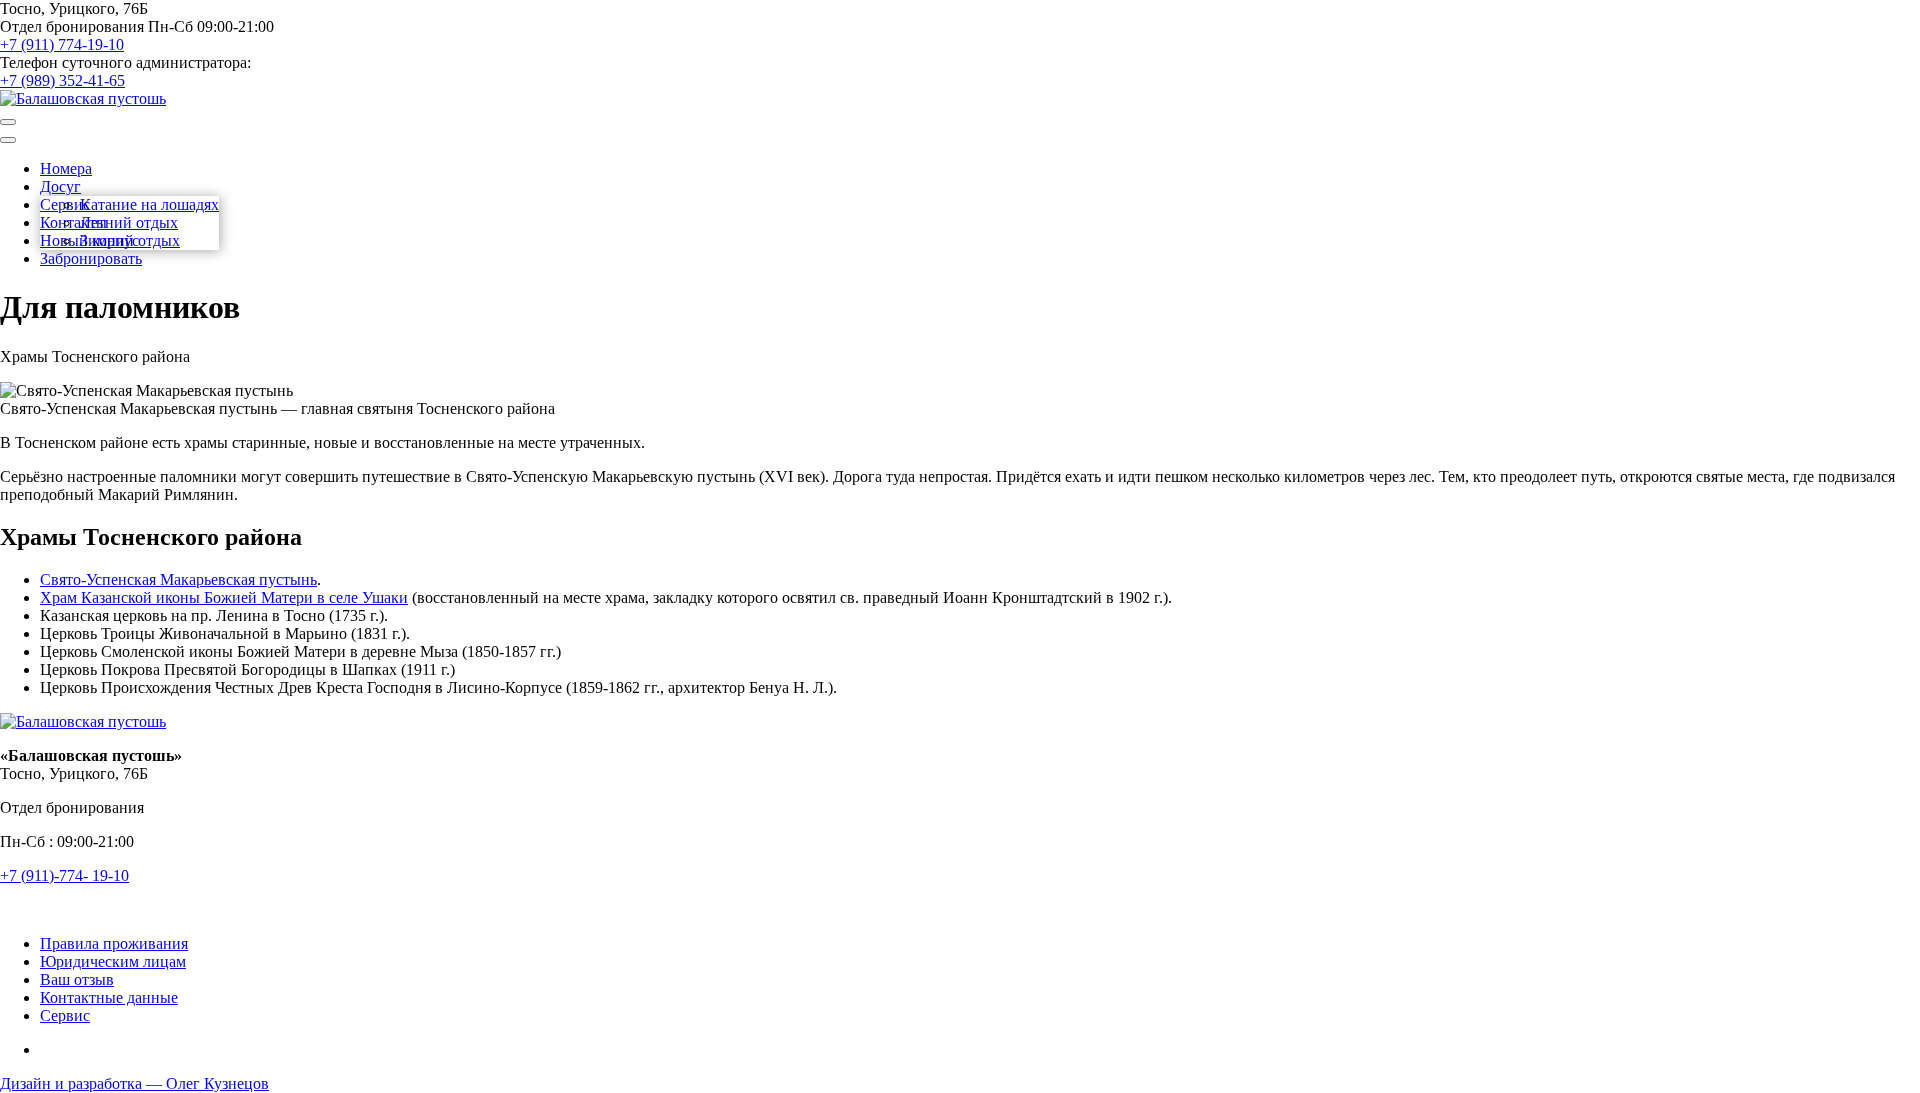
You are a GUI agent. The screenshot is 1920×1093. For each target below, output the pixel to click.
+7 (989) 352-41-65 (62, 80)
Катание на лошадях (149, 204)
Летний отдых (129, 222)
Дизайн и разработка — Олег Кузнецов (134, 1083)
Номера (66, 168)
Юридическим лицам (113, 961)
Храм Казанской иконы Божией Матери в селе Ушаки (224, 597)
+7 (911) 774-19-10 (62, 44)
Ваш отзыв (77, 979)
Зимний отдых (130, 240)
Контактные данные (109, 997)
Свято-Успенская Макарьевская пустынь (178, 579)
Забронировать (91, 258)
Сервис (65, 1015)
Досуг (60, 186)
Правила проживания (114, 943)
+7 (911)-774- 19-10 (64, 875)
